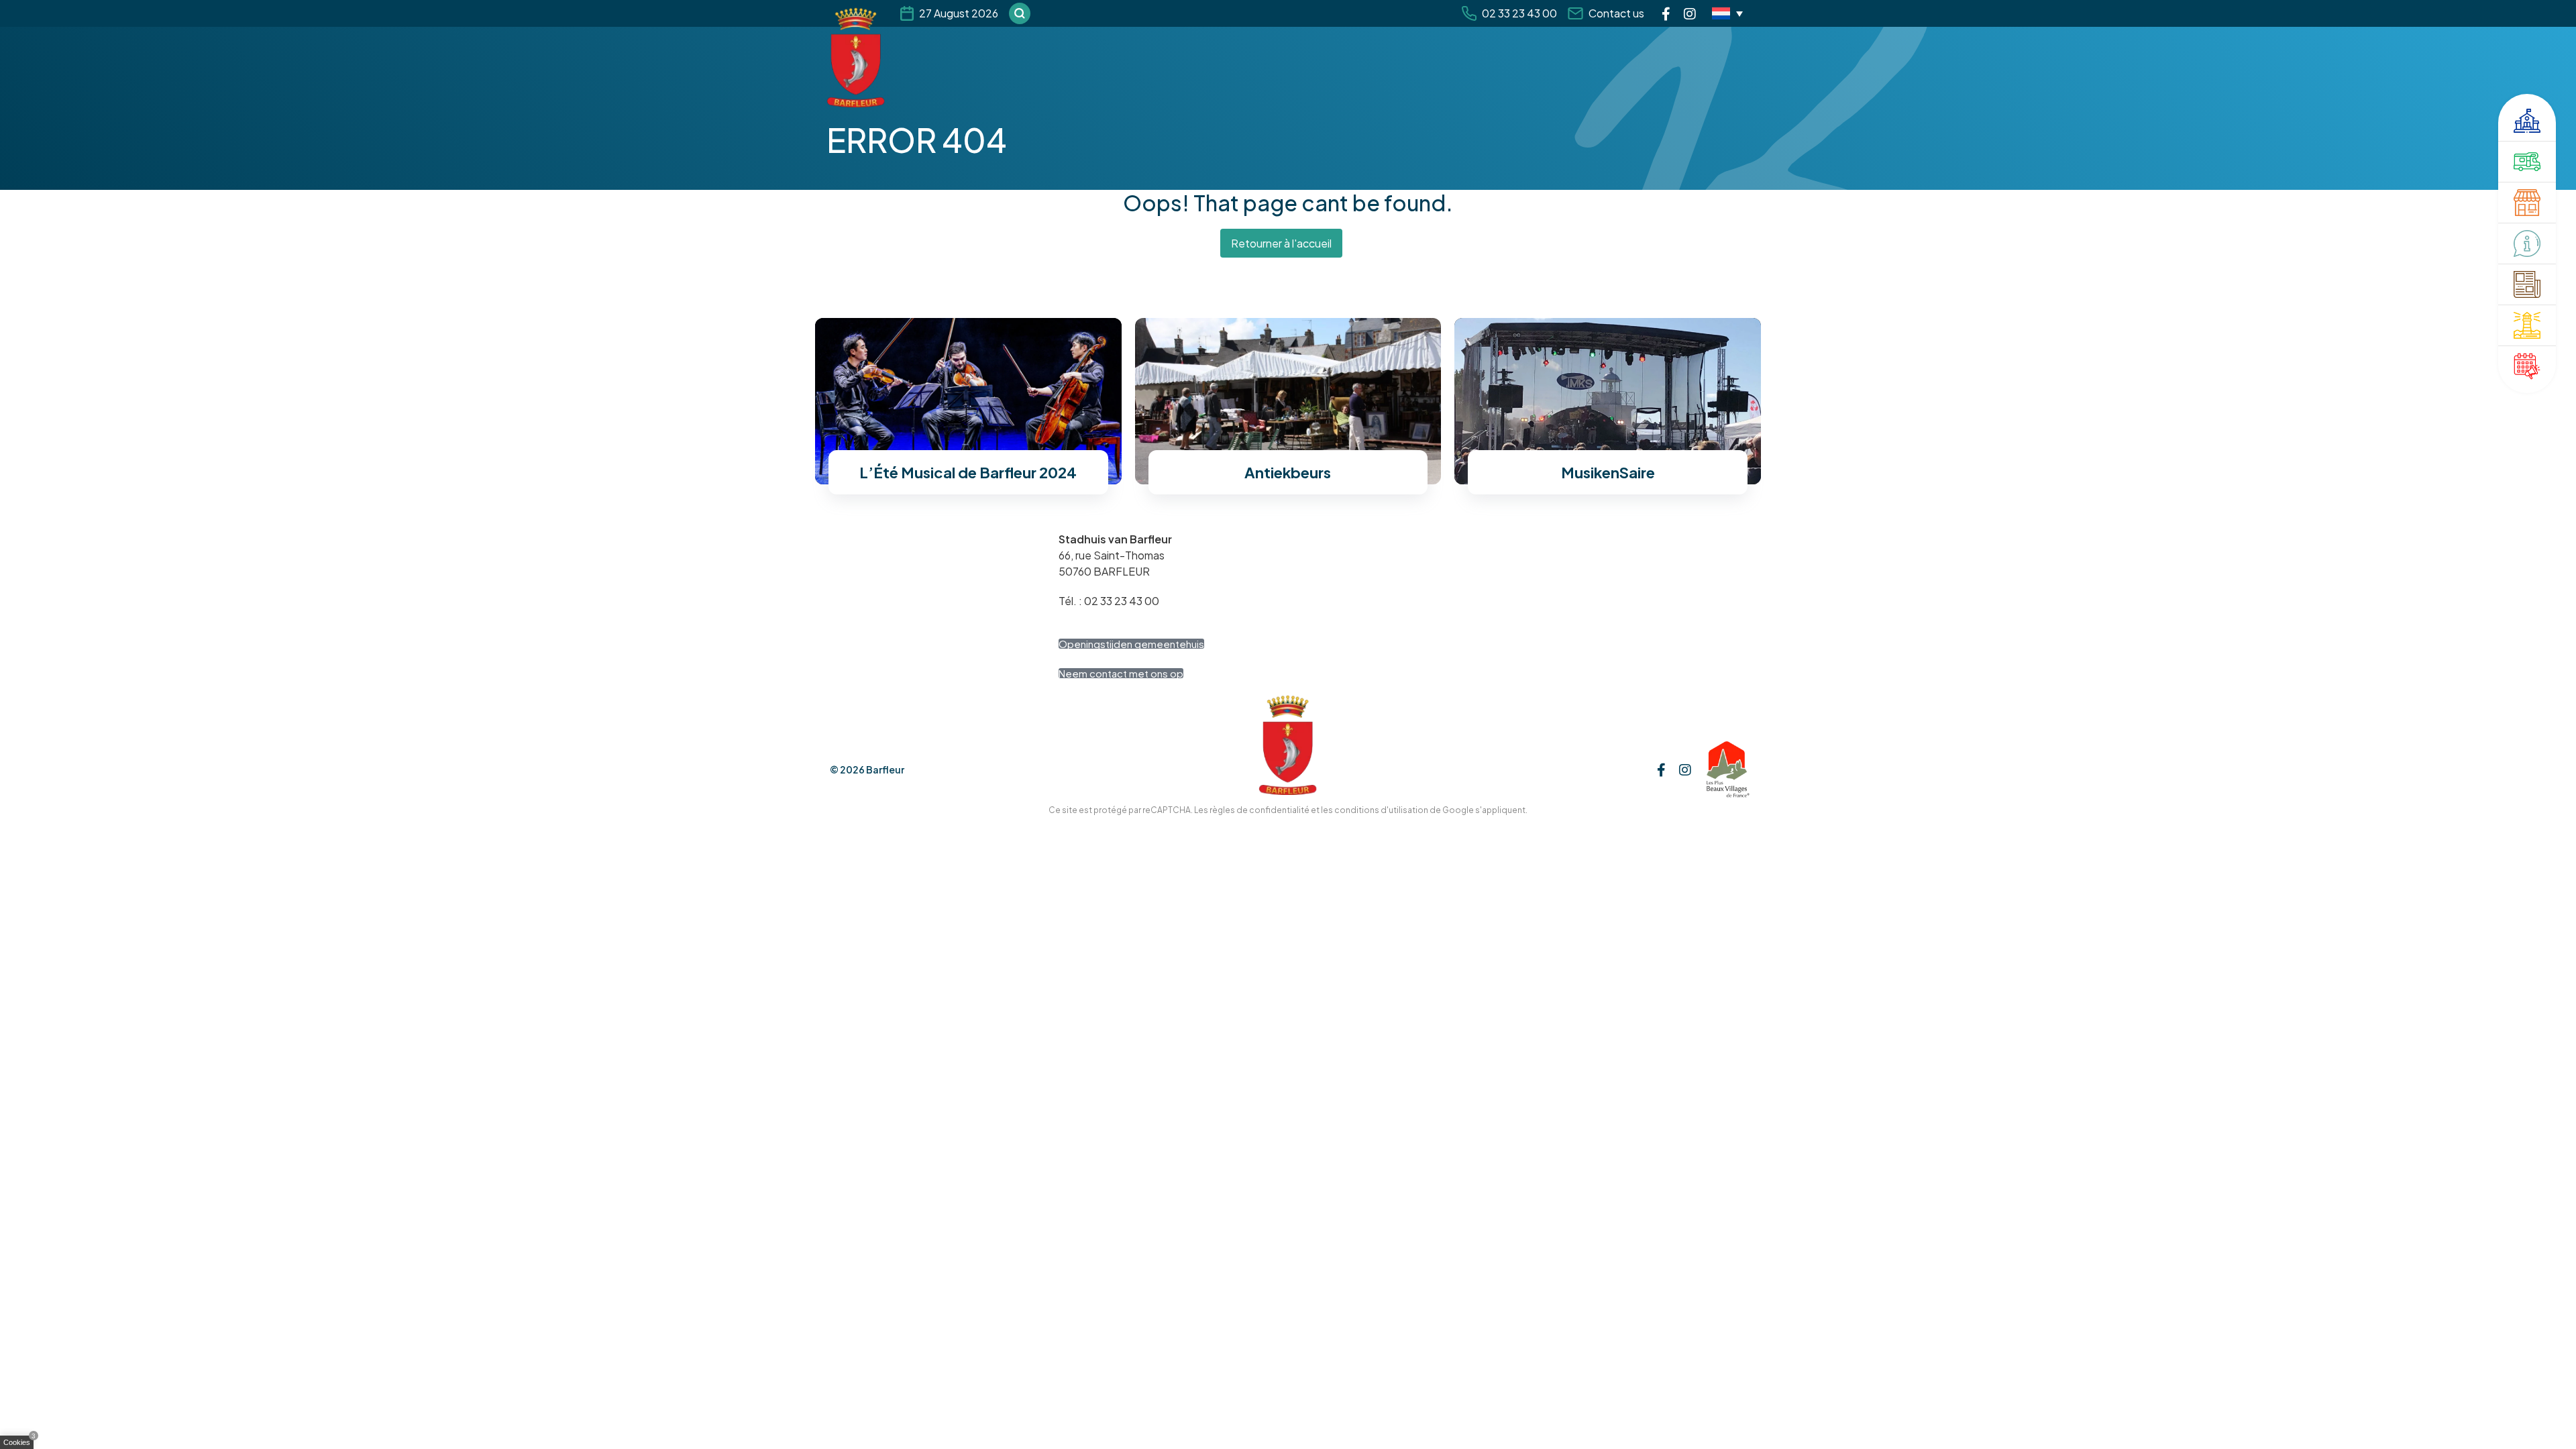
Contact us (1616, 13)
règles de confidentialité (1259, 810)
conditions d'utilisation (1381, 810)
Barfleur (885, 769)
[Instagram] (1690, 13)
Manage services (20, 1445)
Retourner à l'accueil (1281, 243)
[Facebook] (1666, 13)
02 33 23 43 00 (1519, 13)
